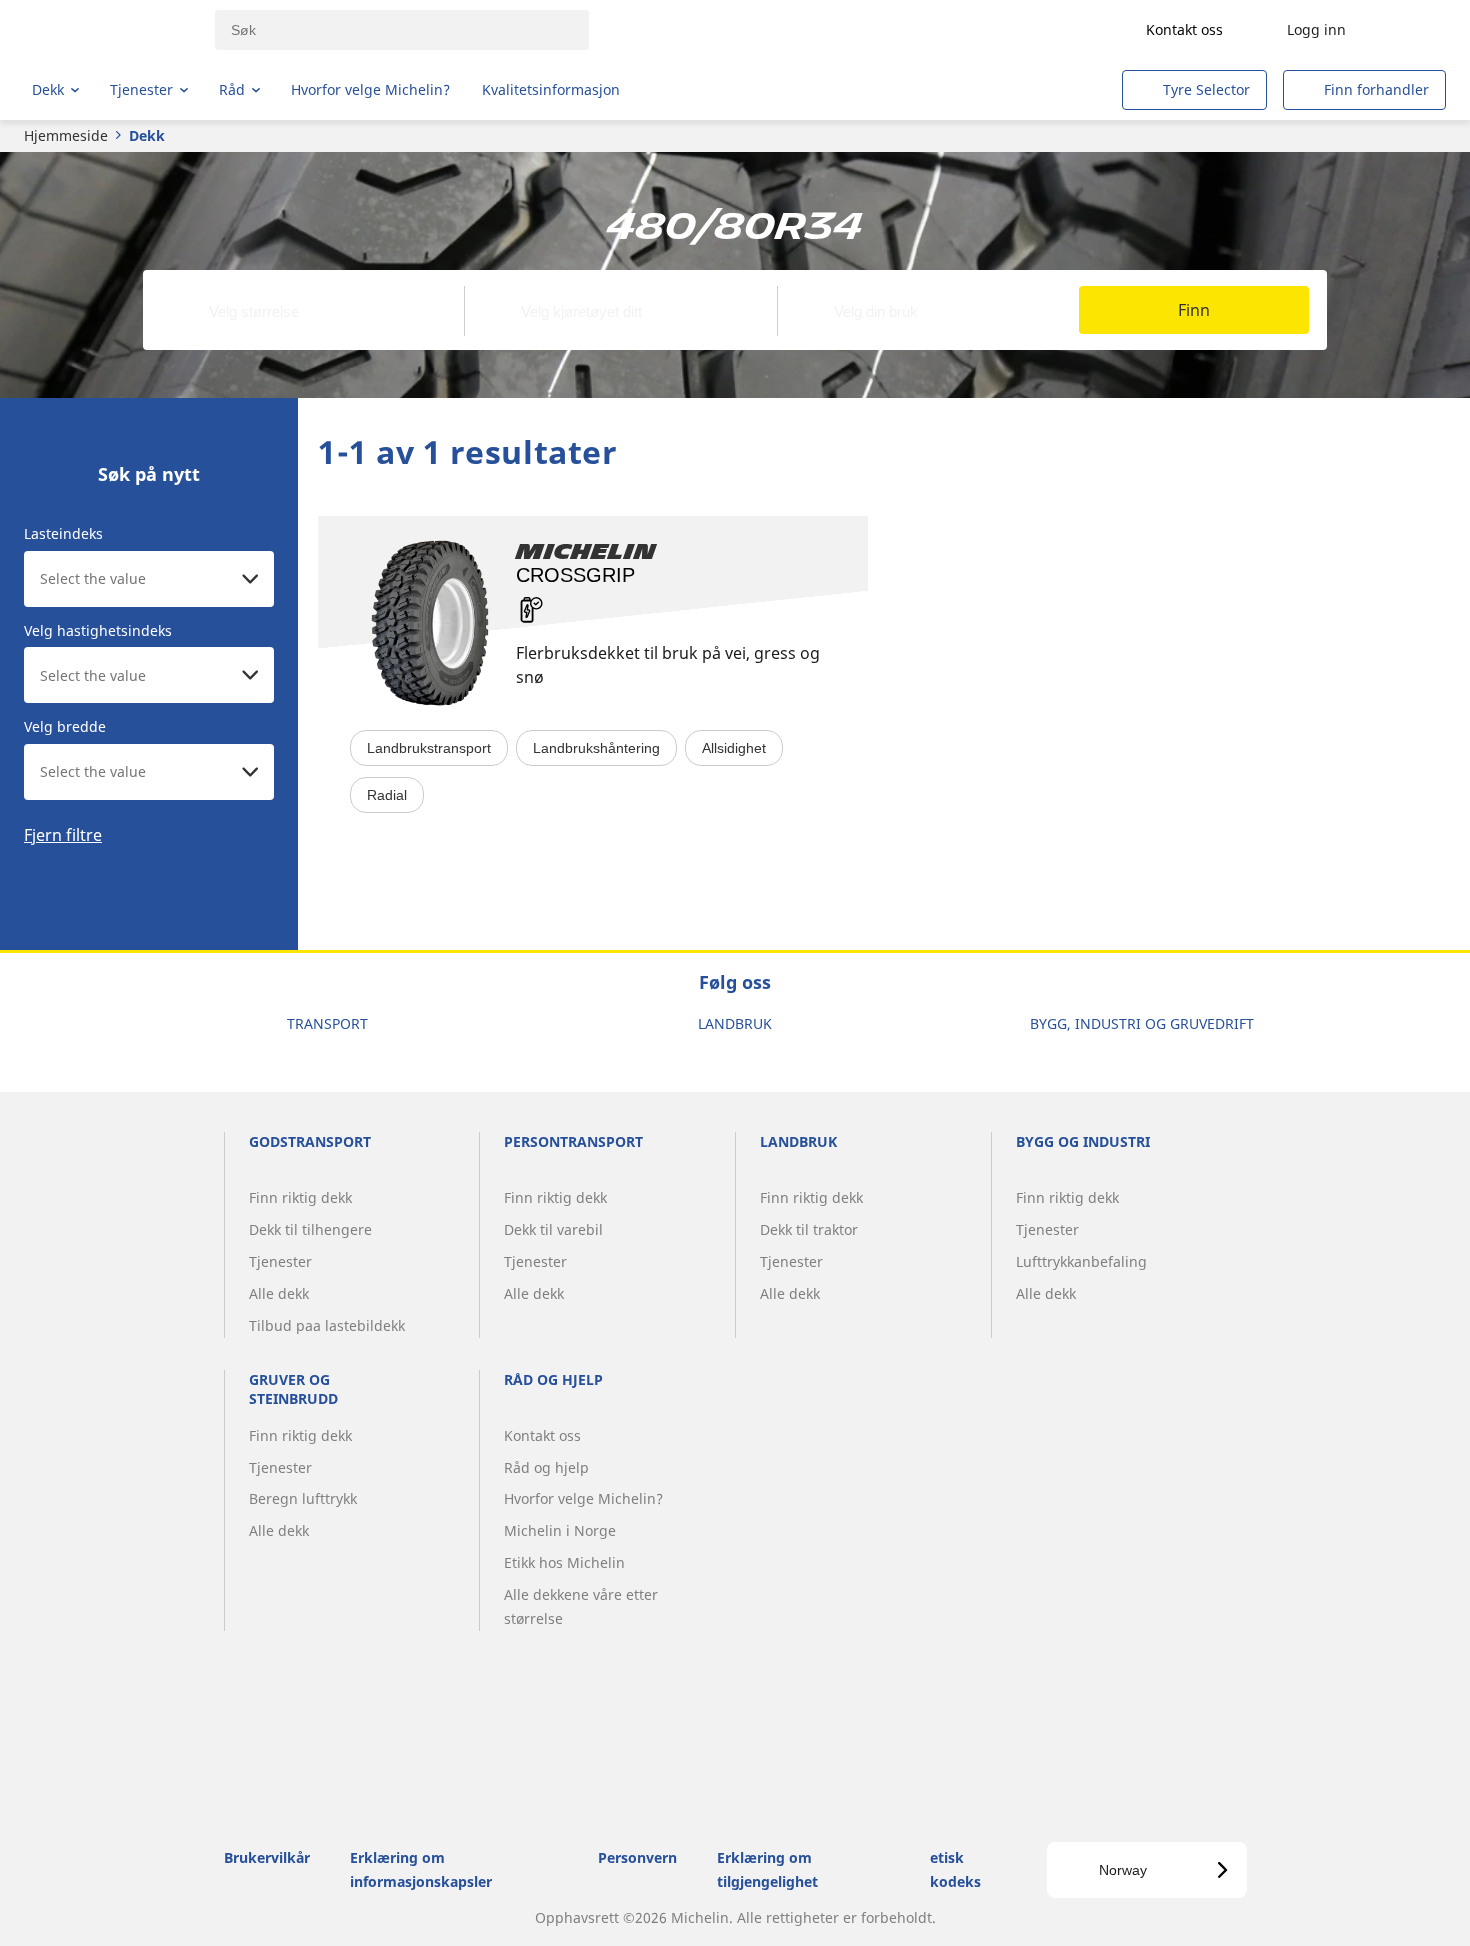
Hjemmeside (66, 135)
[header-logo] (110, 30)
